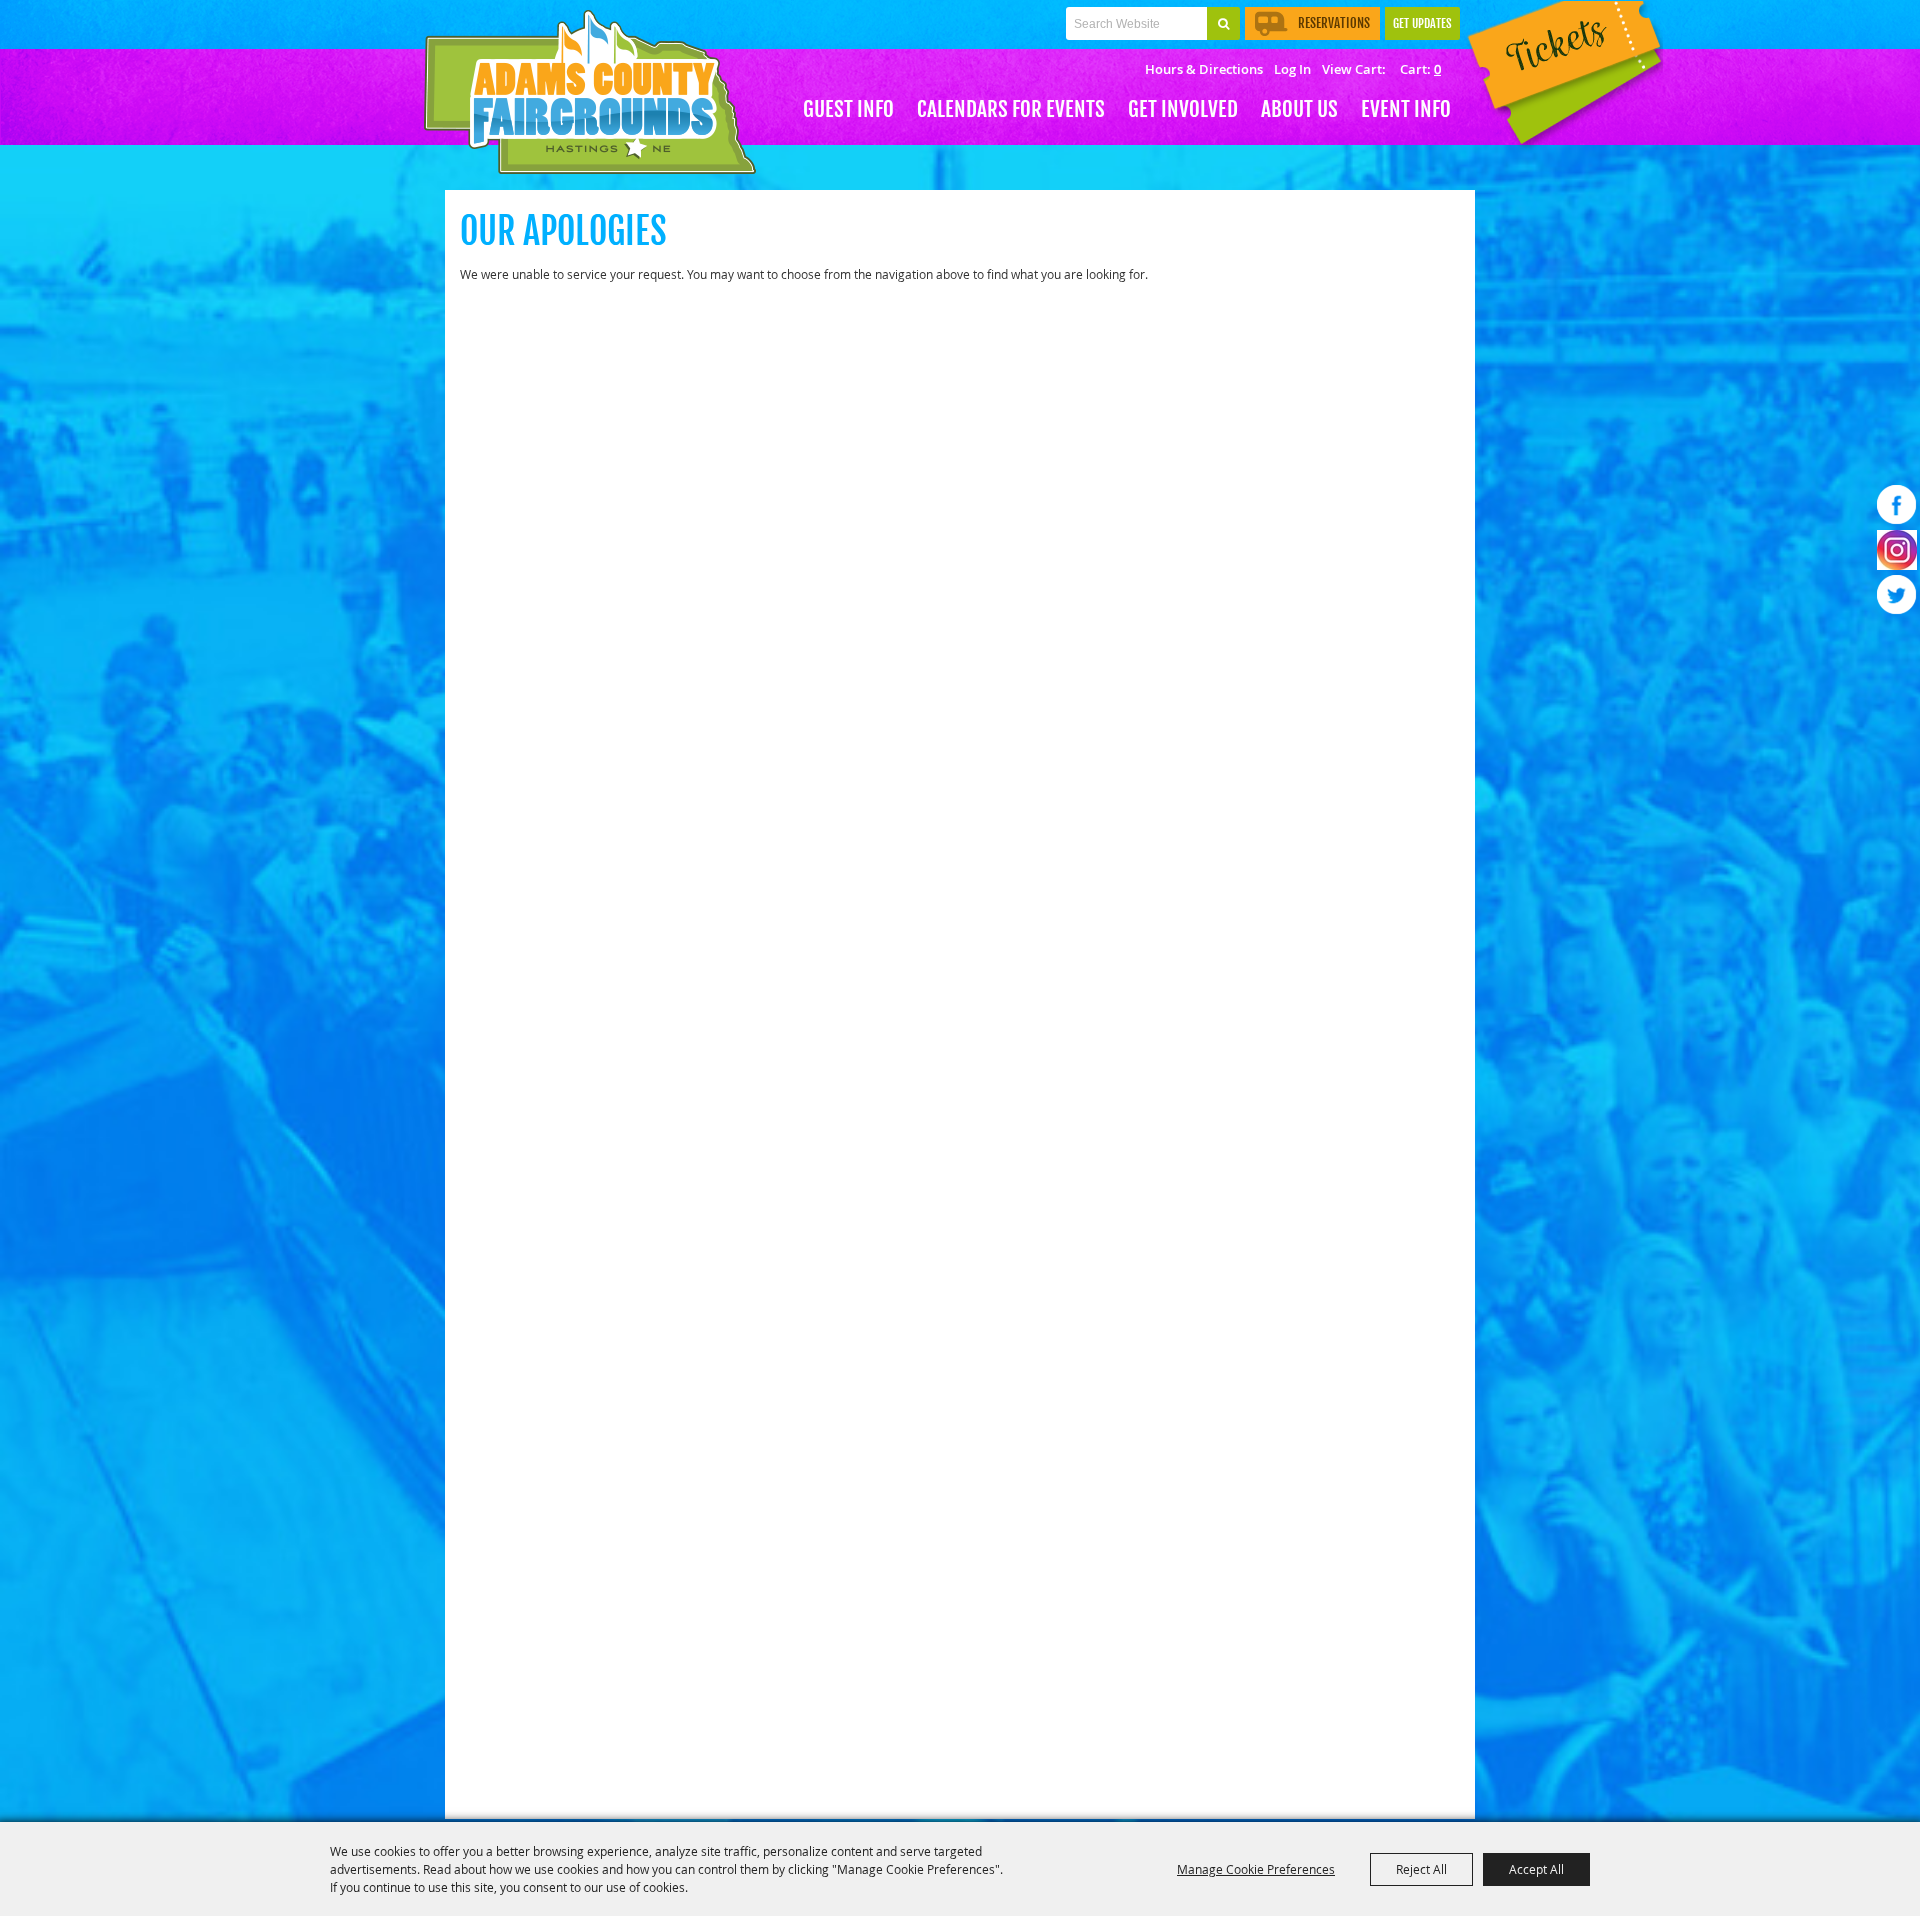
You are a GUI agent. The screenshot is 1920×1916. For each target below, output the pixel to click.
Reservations (1334, 23)
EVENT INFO (1406, 109)
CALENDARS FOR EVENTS (1011, 109)
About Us (1299, 109)
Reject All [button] (1421, 1869)
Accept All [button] (1536, 1869)
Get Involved (1183, 109)
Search (1223, 23)
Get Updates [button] (1422, 23)
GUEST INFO (848, 109)
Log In (1292, 69)
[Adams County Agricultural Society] (590, 92)
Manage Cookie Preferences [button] (1256, 1869)
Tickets (1560, 77)
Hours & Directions (1204, 69)
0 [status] (1437, 69)
